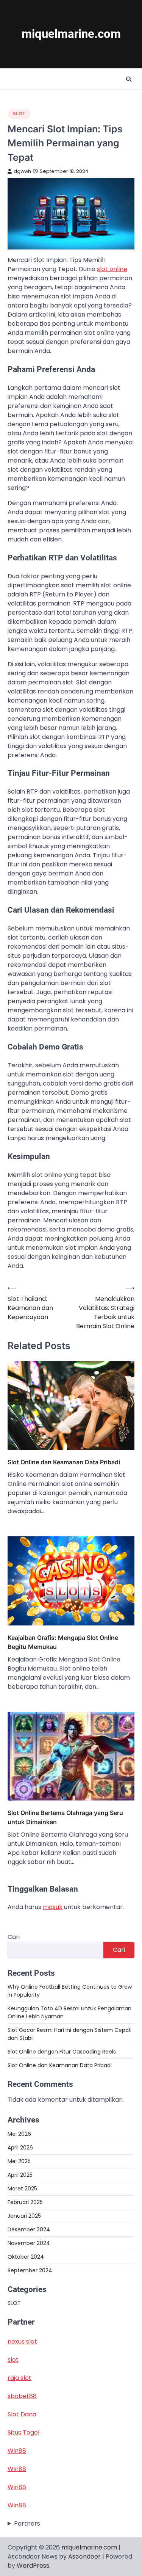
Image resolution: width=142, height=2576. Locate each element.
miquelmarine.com (71, 34)
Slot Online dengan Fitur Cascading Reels (62, 2052)
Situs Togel (23, 2432)
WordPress (33, 2566)
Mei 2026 (19, 2134)
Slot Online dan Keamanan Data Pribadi (64, 1462)
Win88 (17, 2451)
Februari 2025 (25, 2202)
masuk (53, 1907)
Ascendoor (84, 2556)
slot (13, 2360)
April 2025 (20, 2175)
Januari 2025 (24, 2216)
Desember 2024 (29, 2229)
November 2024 (29, 2243)
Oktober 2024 (26, 2257)
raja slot (20, 2378)
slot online (112, 269)
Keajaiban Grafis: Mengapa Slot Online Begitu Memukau (63, 1642)
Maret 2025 (22, 2189)
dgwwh (22, 171)
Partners (27, 2523)
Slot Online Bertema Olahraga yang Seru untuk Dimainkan (65, 1817)
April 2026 (20, 2148)
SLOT (19, 114)
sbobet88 (22, 2396)
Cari (14, 1937)
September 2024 (30, 2270)
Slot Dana (22, 2414)
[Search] (129, 79)
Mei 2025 (19, 2161)
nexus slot (22, 2341)
